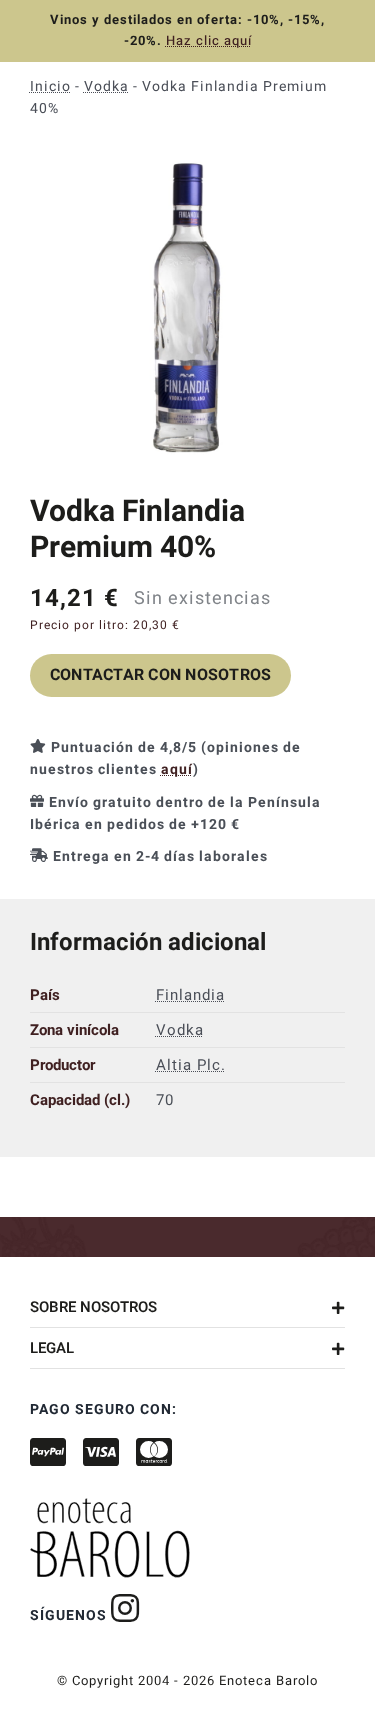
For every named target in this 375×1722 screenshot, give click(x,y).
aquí (177, 769)
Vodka (106, 86)
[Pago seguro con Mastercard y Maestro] (125, 1608)
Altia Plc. (191, 1065)
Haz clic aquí (209, 40)
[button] (187, 1307)
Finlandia (190, 995)
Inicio (50, 86)
